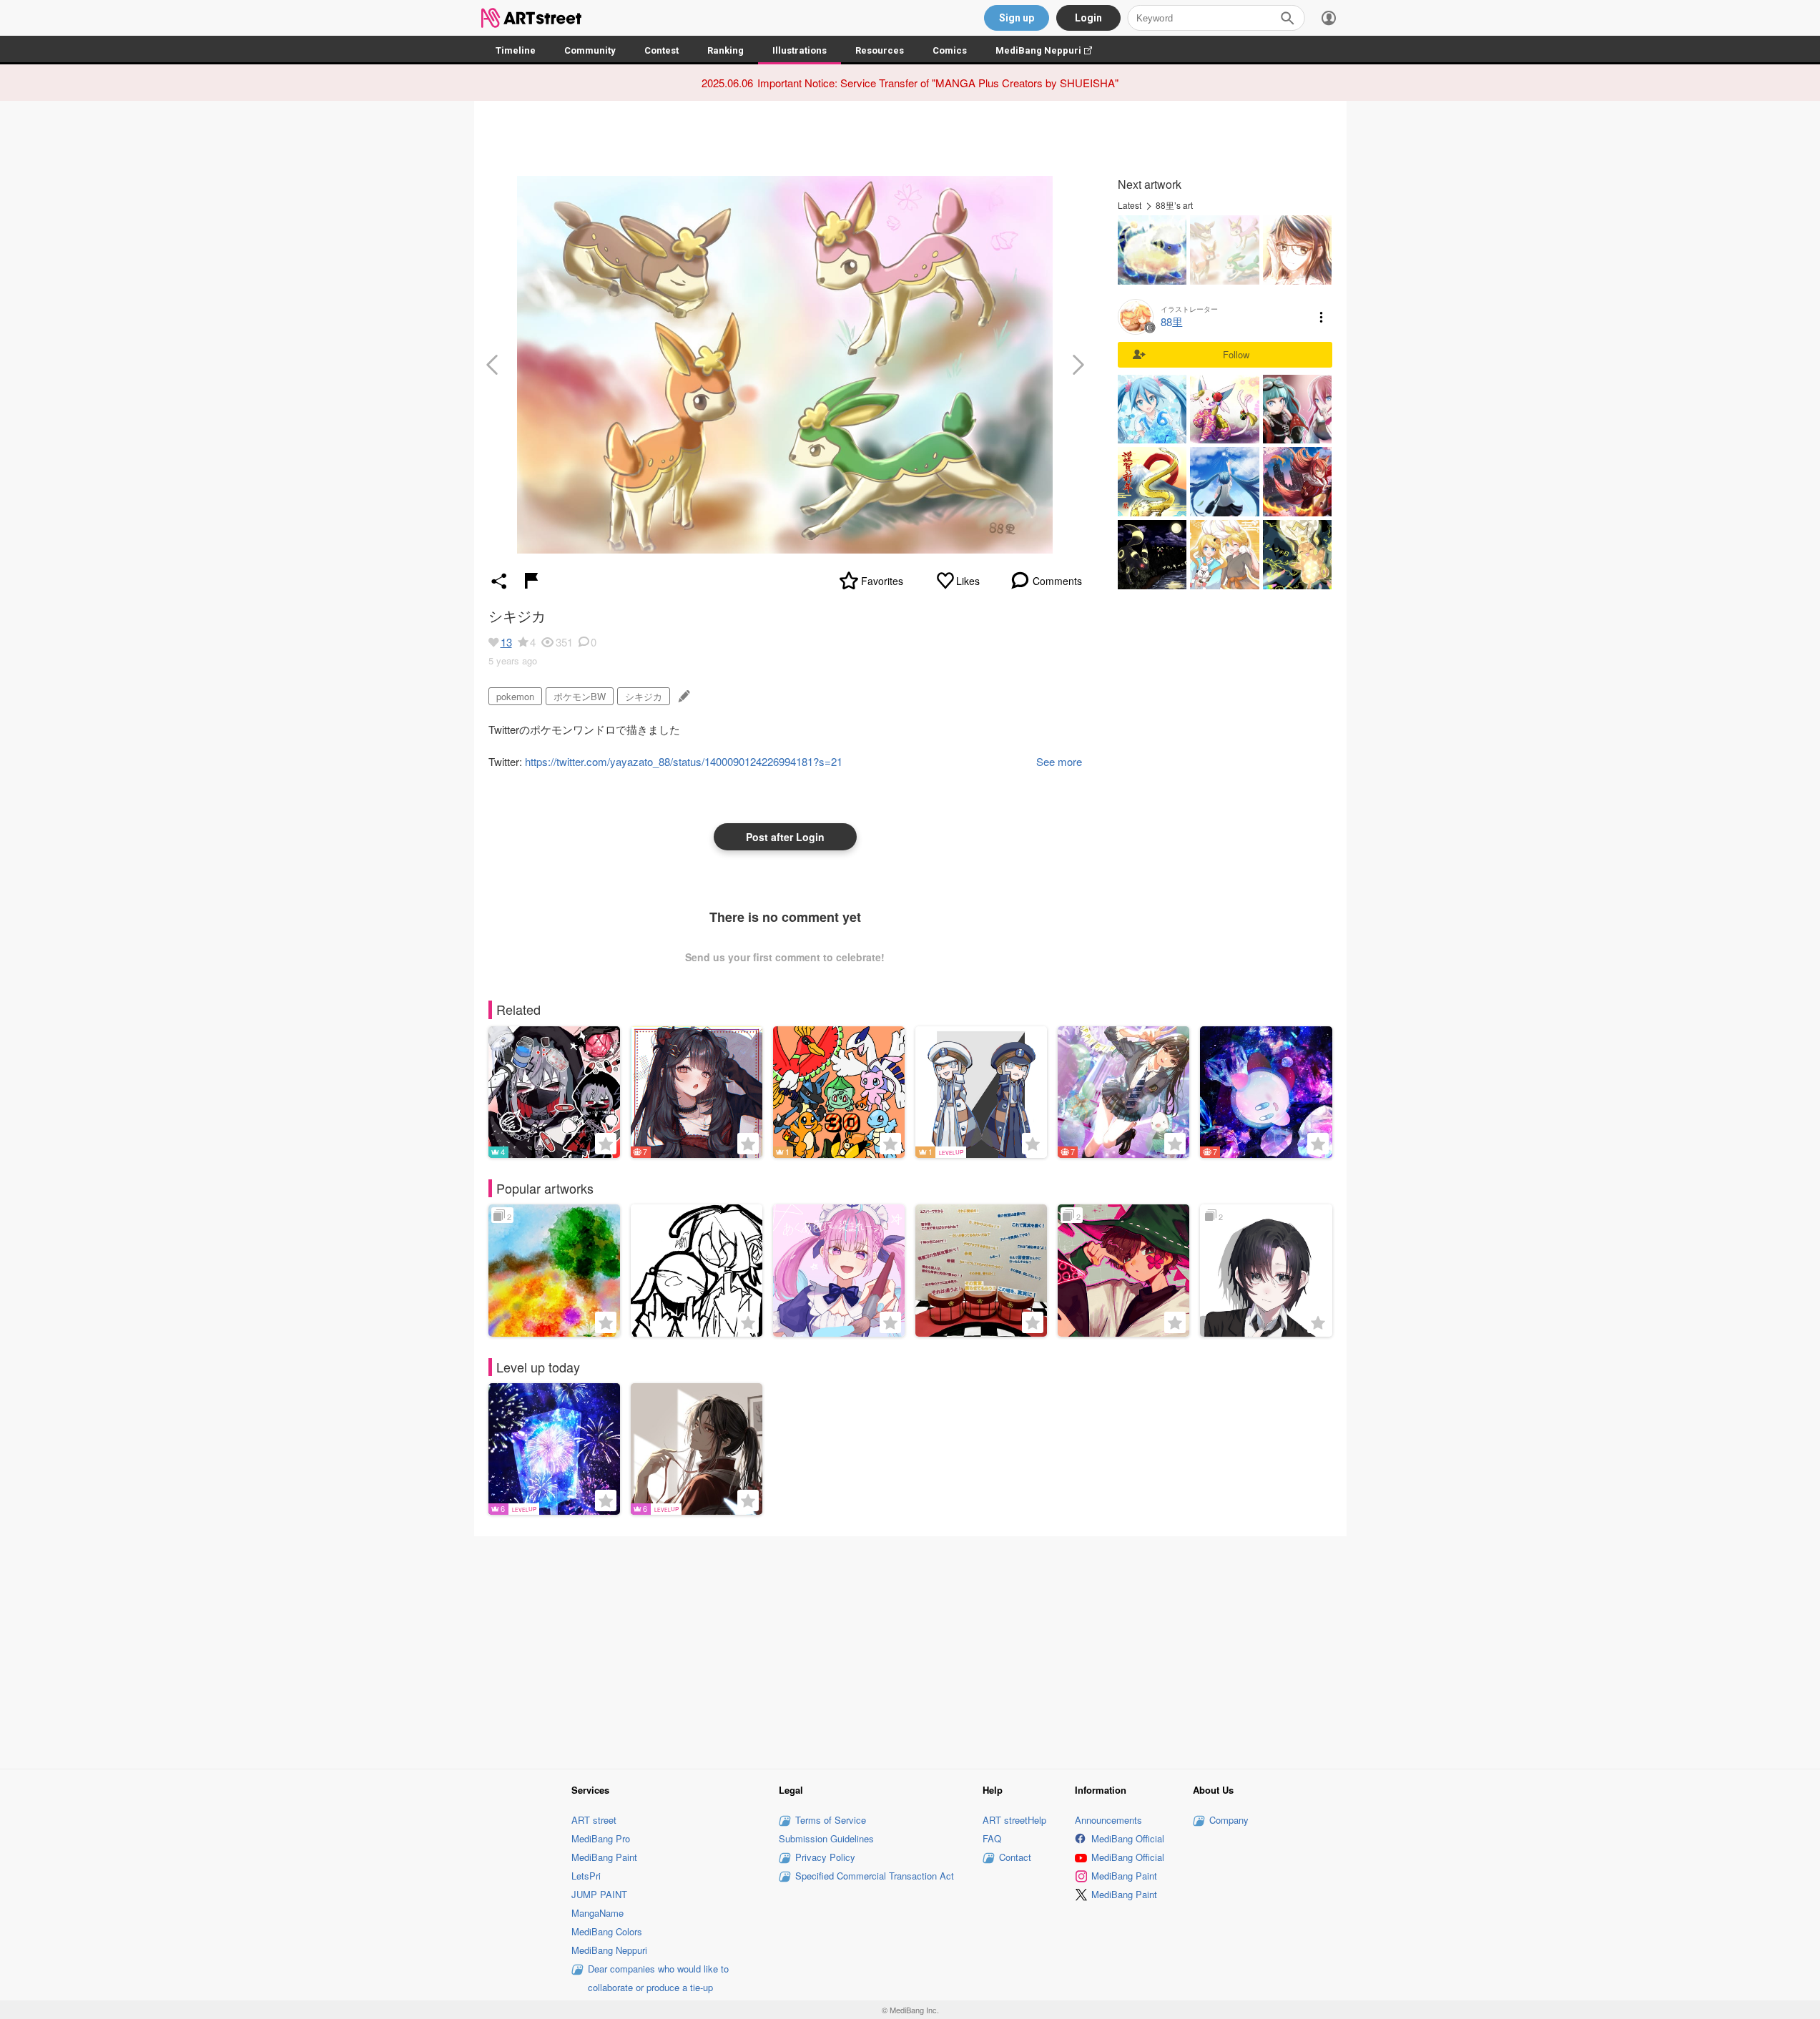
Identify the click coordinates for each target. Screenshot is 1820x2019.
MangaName (597, 1913)
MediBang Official (1128, 1838)
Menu (1322, 317)
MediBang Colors (607, 1931)
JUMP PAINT (599, 1894)
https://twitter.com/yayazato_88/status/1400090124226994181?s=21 (684, 761)
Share (499, 581)
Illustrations (800, 50)
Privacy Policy (825, 1857)
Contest (661, 50)
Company (1229, 1820)
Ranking (725, 50)
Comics (950, 50)
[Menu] (1329, 18)
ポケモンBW (580, 696)
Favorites (882, 581)
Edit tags (683, 696)
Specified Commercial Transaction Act (875, 1876)
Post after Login (785, 837)
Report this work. (531, 581)
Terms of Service (831, 1820)
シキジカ (644, 696)
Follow (1236, 354)
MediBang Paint (604, 1857)
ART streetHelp (1014, 1820)
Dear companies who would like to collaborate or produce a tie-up (658, 1978)
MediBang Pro (601, 1838)
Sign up (1017, 18)
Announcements (1108, 1820)
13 (506, 642)
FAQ (992, 1838)
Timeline (516, 50)
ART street (594, 1820)
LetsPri (586, 1876)
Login (1088, 18)
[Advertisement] (910, 1650)
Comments (1057, 581)
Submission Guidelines (826, 1838)
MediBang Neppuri (1051, 50)
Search (1287, 18)
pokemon (515, 696)
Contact (1015, 1857)
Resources (880, 50)
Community (590, 50)
